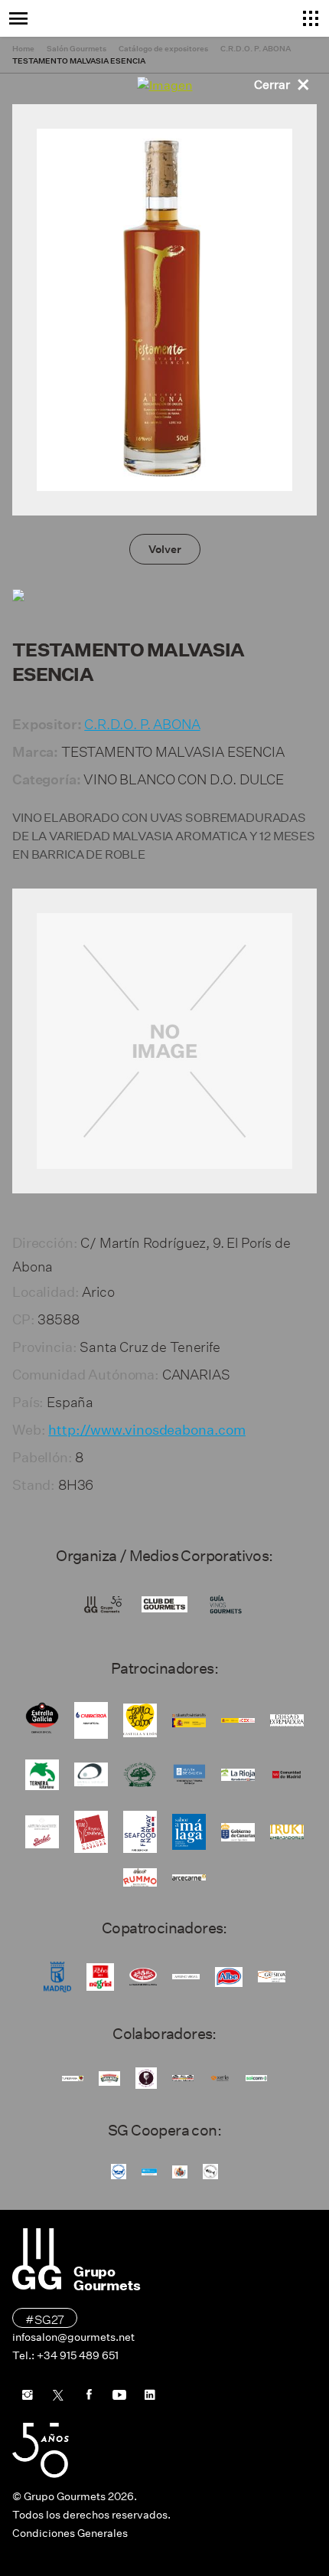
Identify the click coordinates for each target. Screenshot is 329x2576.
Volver (165, 549)
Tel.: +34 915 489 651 (65, 2355)
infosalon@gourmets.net (73, 2337)
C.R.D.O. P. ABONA (142, 722)
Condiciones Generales (70, 2533)
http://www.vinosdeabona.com (147, 1430)
